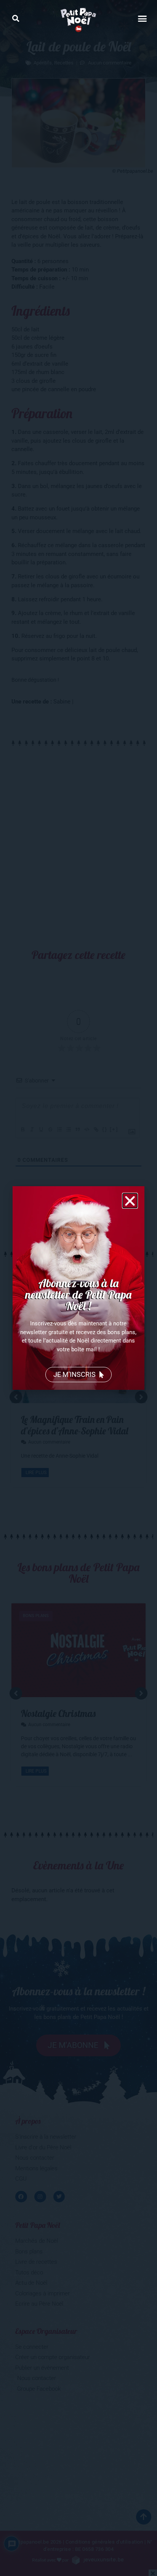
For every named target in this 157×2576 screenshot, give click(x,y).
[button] (15, 18)
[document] (78, 1288)
